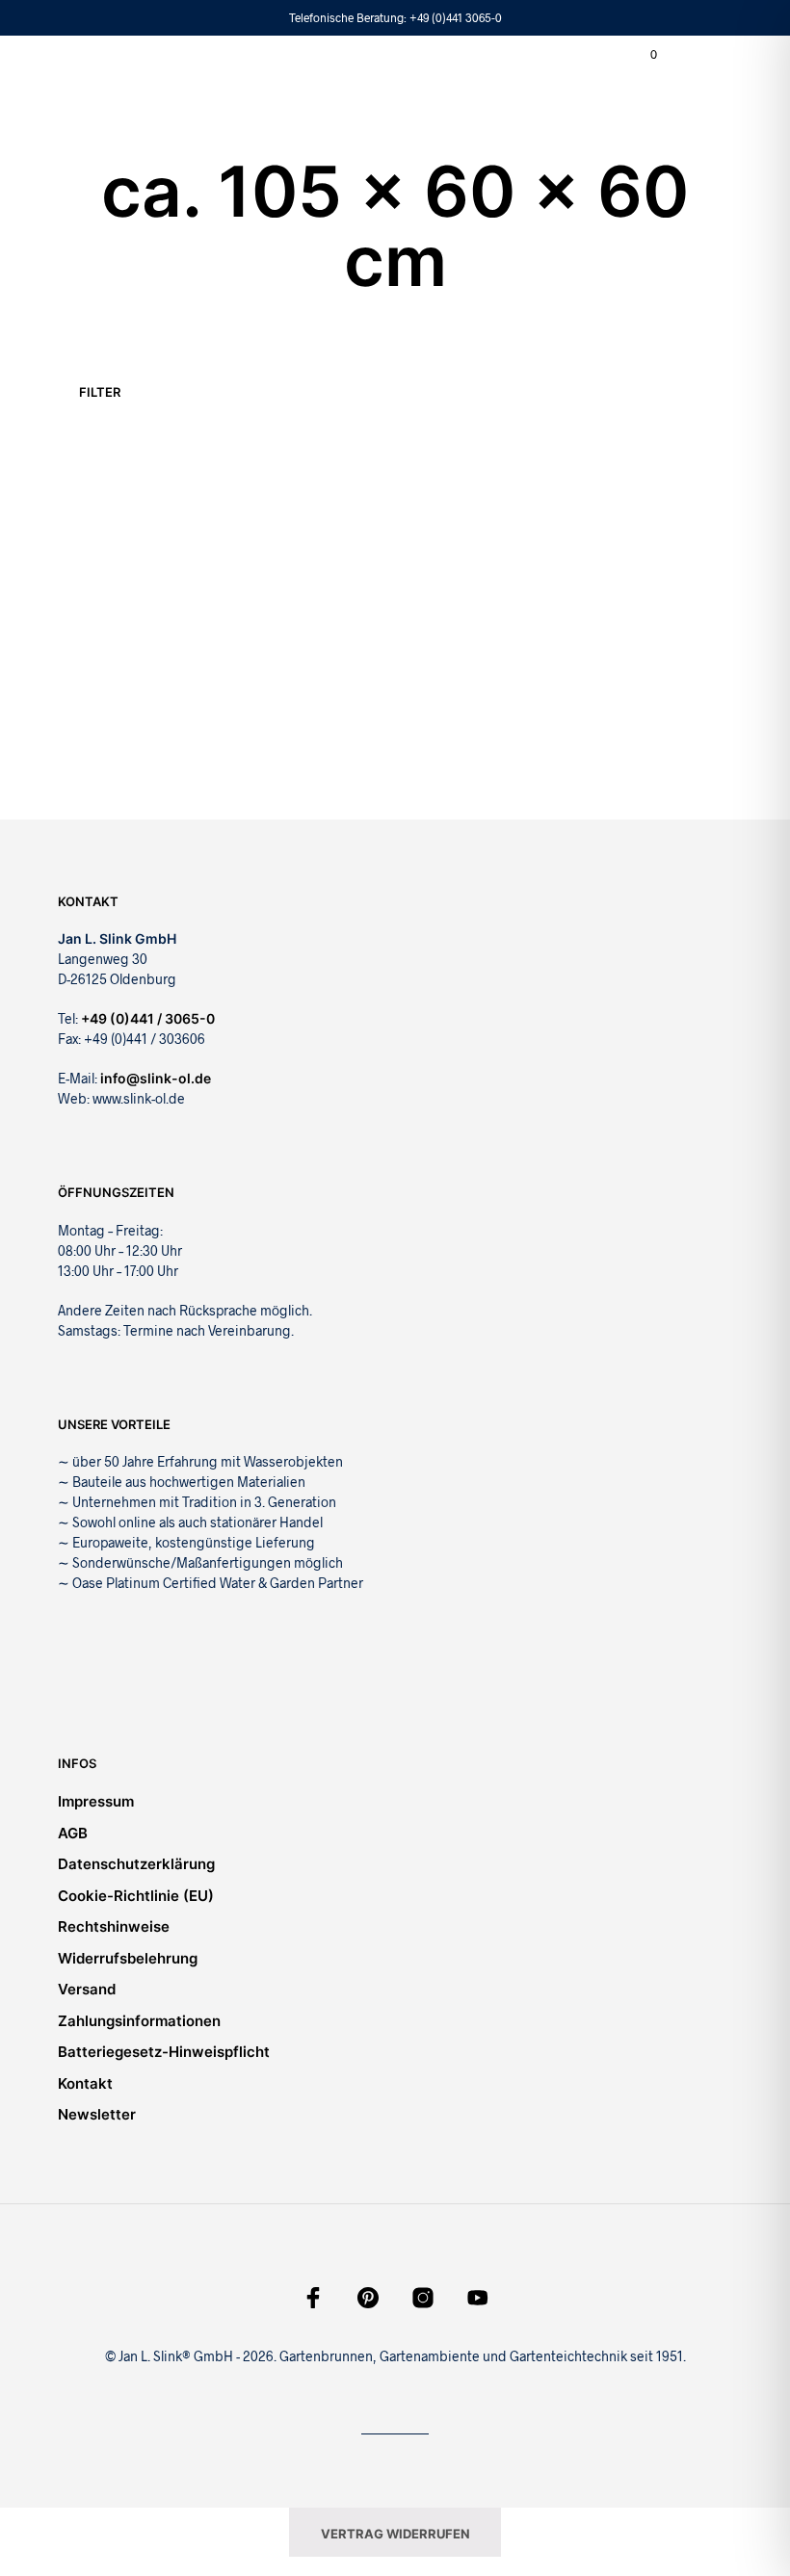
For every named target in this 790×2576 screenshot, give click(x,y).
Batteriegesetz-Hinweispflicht (164, 2052)
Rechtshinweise (114, 1926)
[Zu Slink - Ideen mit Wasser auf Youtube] (478, 2298)
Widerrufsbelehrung (128, 1958)
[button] (641, 55)
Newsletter (97, 2114)
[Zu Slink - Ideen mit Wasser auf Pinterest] (368, 2298)
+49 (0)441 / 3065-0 (148, 1018)
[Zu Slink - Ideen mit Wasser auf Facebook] (313, 2298)
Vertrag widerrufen (395, 2534)
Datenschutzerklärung (136, 1864)
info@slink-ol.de (156, 1078)
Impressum (96, 1801)
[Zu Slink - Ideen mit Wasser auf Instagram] (423, 2298)
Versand (87, 1989)
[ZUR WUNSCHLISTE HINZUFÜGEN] (193, 651)
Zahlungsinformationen (139, 2021)
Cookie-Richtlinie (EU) (136, 1896)
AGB (73, 1833)
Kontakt (85, 2083)
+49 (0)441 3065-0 (456, 17)
